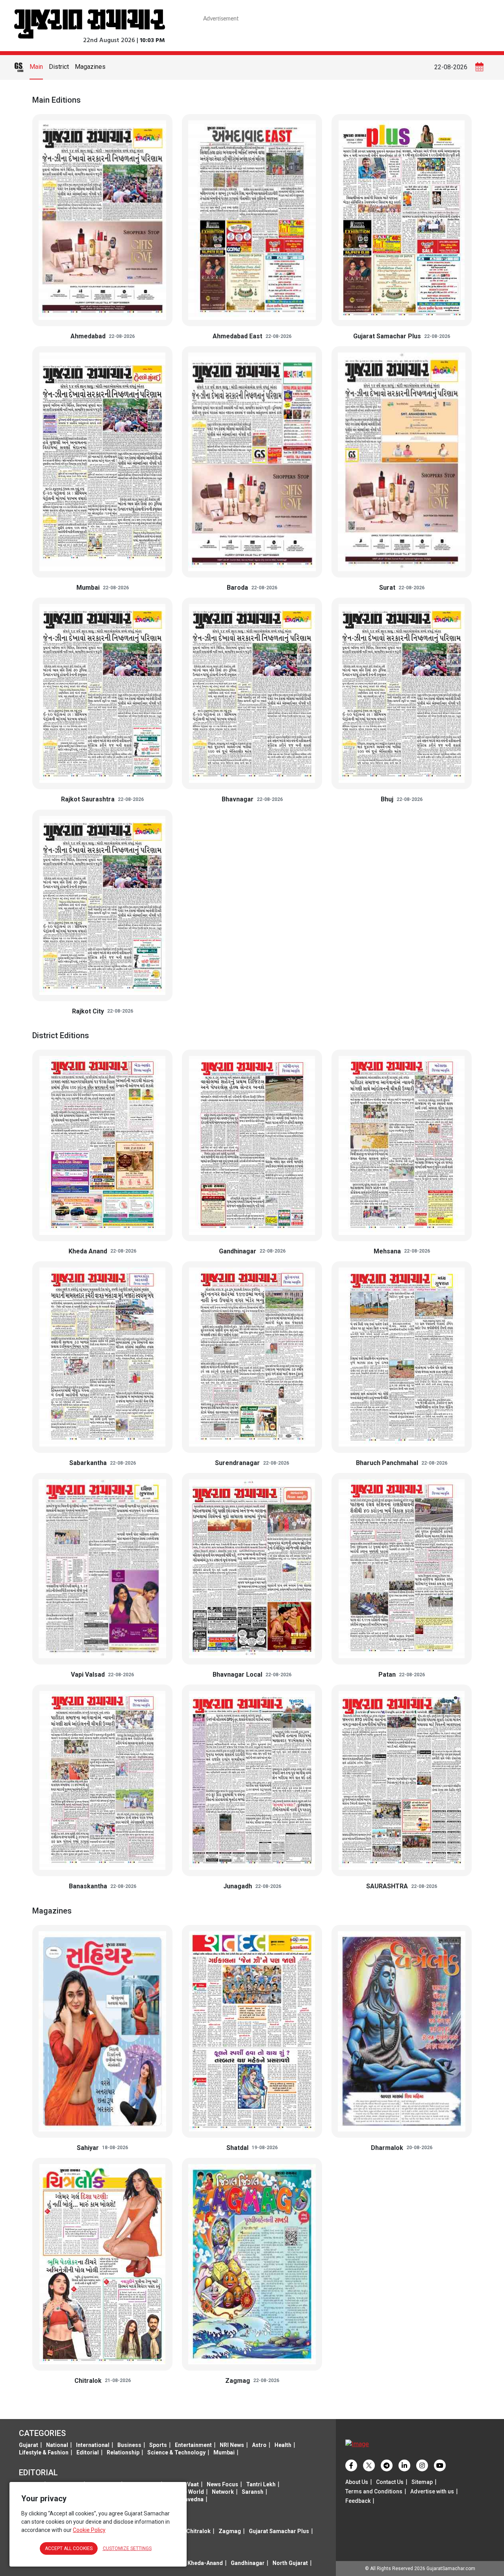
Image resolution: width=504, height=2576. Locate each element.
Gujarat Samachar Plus (279, 2531)
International (93, 2445)
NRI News (232, 2445)
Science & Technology (176, 2452)
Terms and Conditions (374, 2491)
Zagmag (230, 2531)
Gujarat (29, 2445)
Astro (259, 2445)
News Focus (222, 2484)
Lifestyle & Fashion (44, 2452)
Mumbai (224, 2452)
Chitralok (198, 2531)
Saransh (253, 2492)
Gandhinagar (248, 2563)
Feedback (358, 2501)
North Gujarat (290, 2563)
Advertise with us (432, 2491)
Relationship (123, 2452)
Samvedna (190, 2499)
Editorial (88, 2452)
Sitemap (422, 2482)
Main (36, 67)
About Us (357, 2482)
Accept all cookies (69, 2548)
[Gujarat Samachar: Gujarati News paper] (90, 23)
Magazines (90, 67)
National (57, 2445)
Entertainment (193, 2445)
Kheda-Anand (205, 2563)
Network (223, 2492)
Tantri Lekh (261, 2484)
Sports (158, 2445)
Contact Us (390, 2482)
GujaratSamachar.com (451, 2569)
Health (283, 2445)
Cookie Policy (89, 2530)
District (59, 67)
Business (129, 2445)
